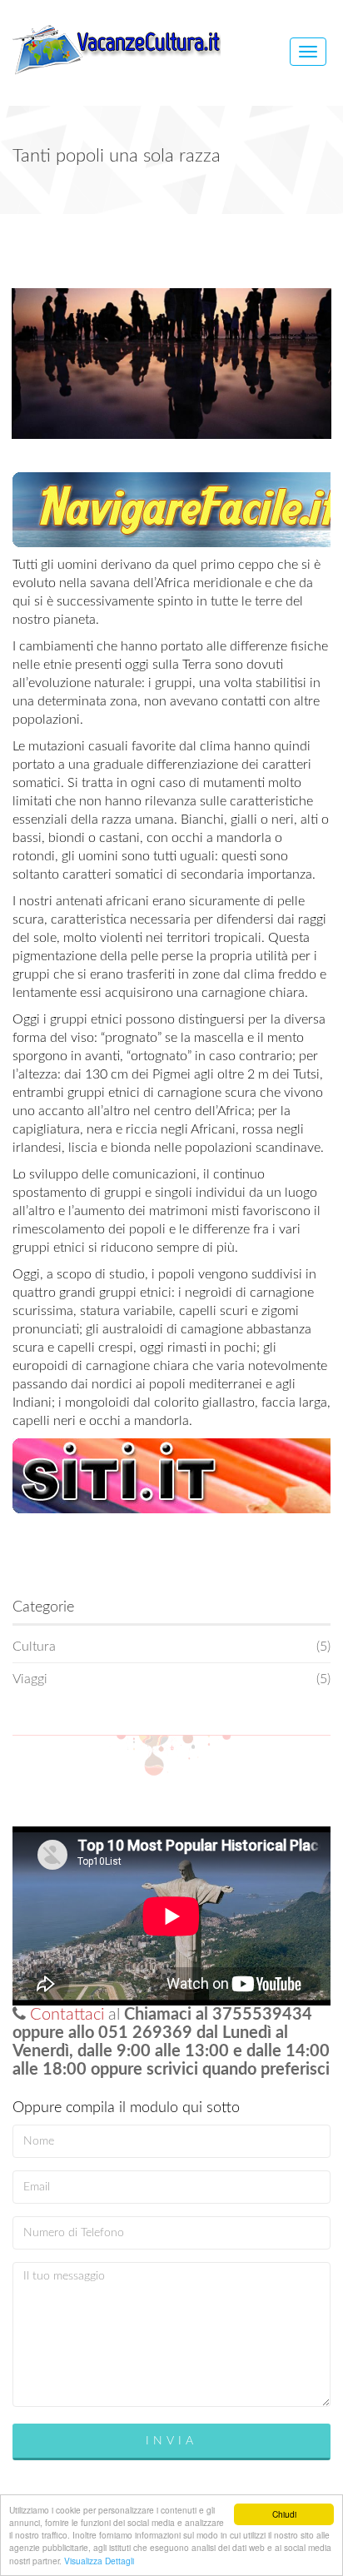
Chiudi (284, 2514)
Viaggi (171, 1679)
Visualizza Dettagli (99, 2561)
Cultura (171, 1647)
